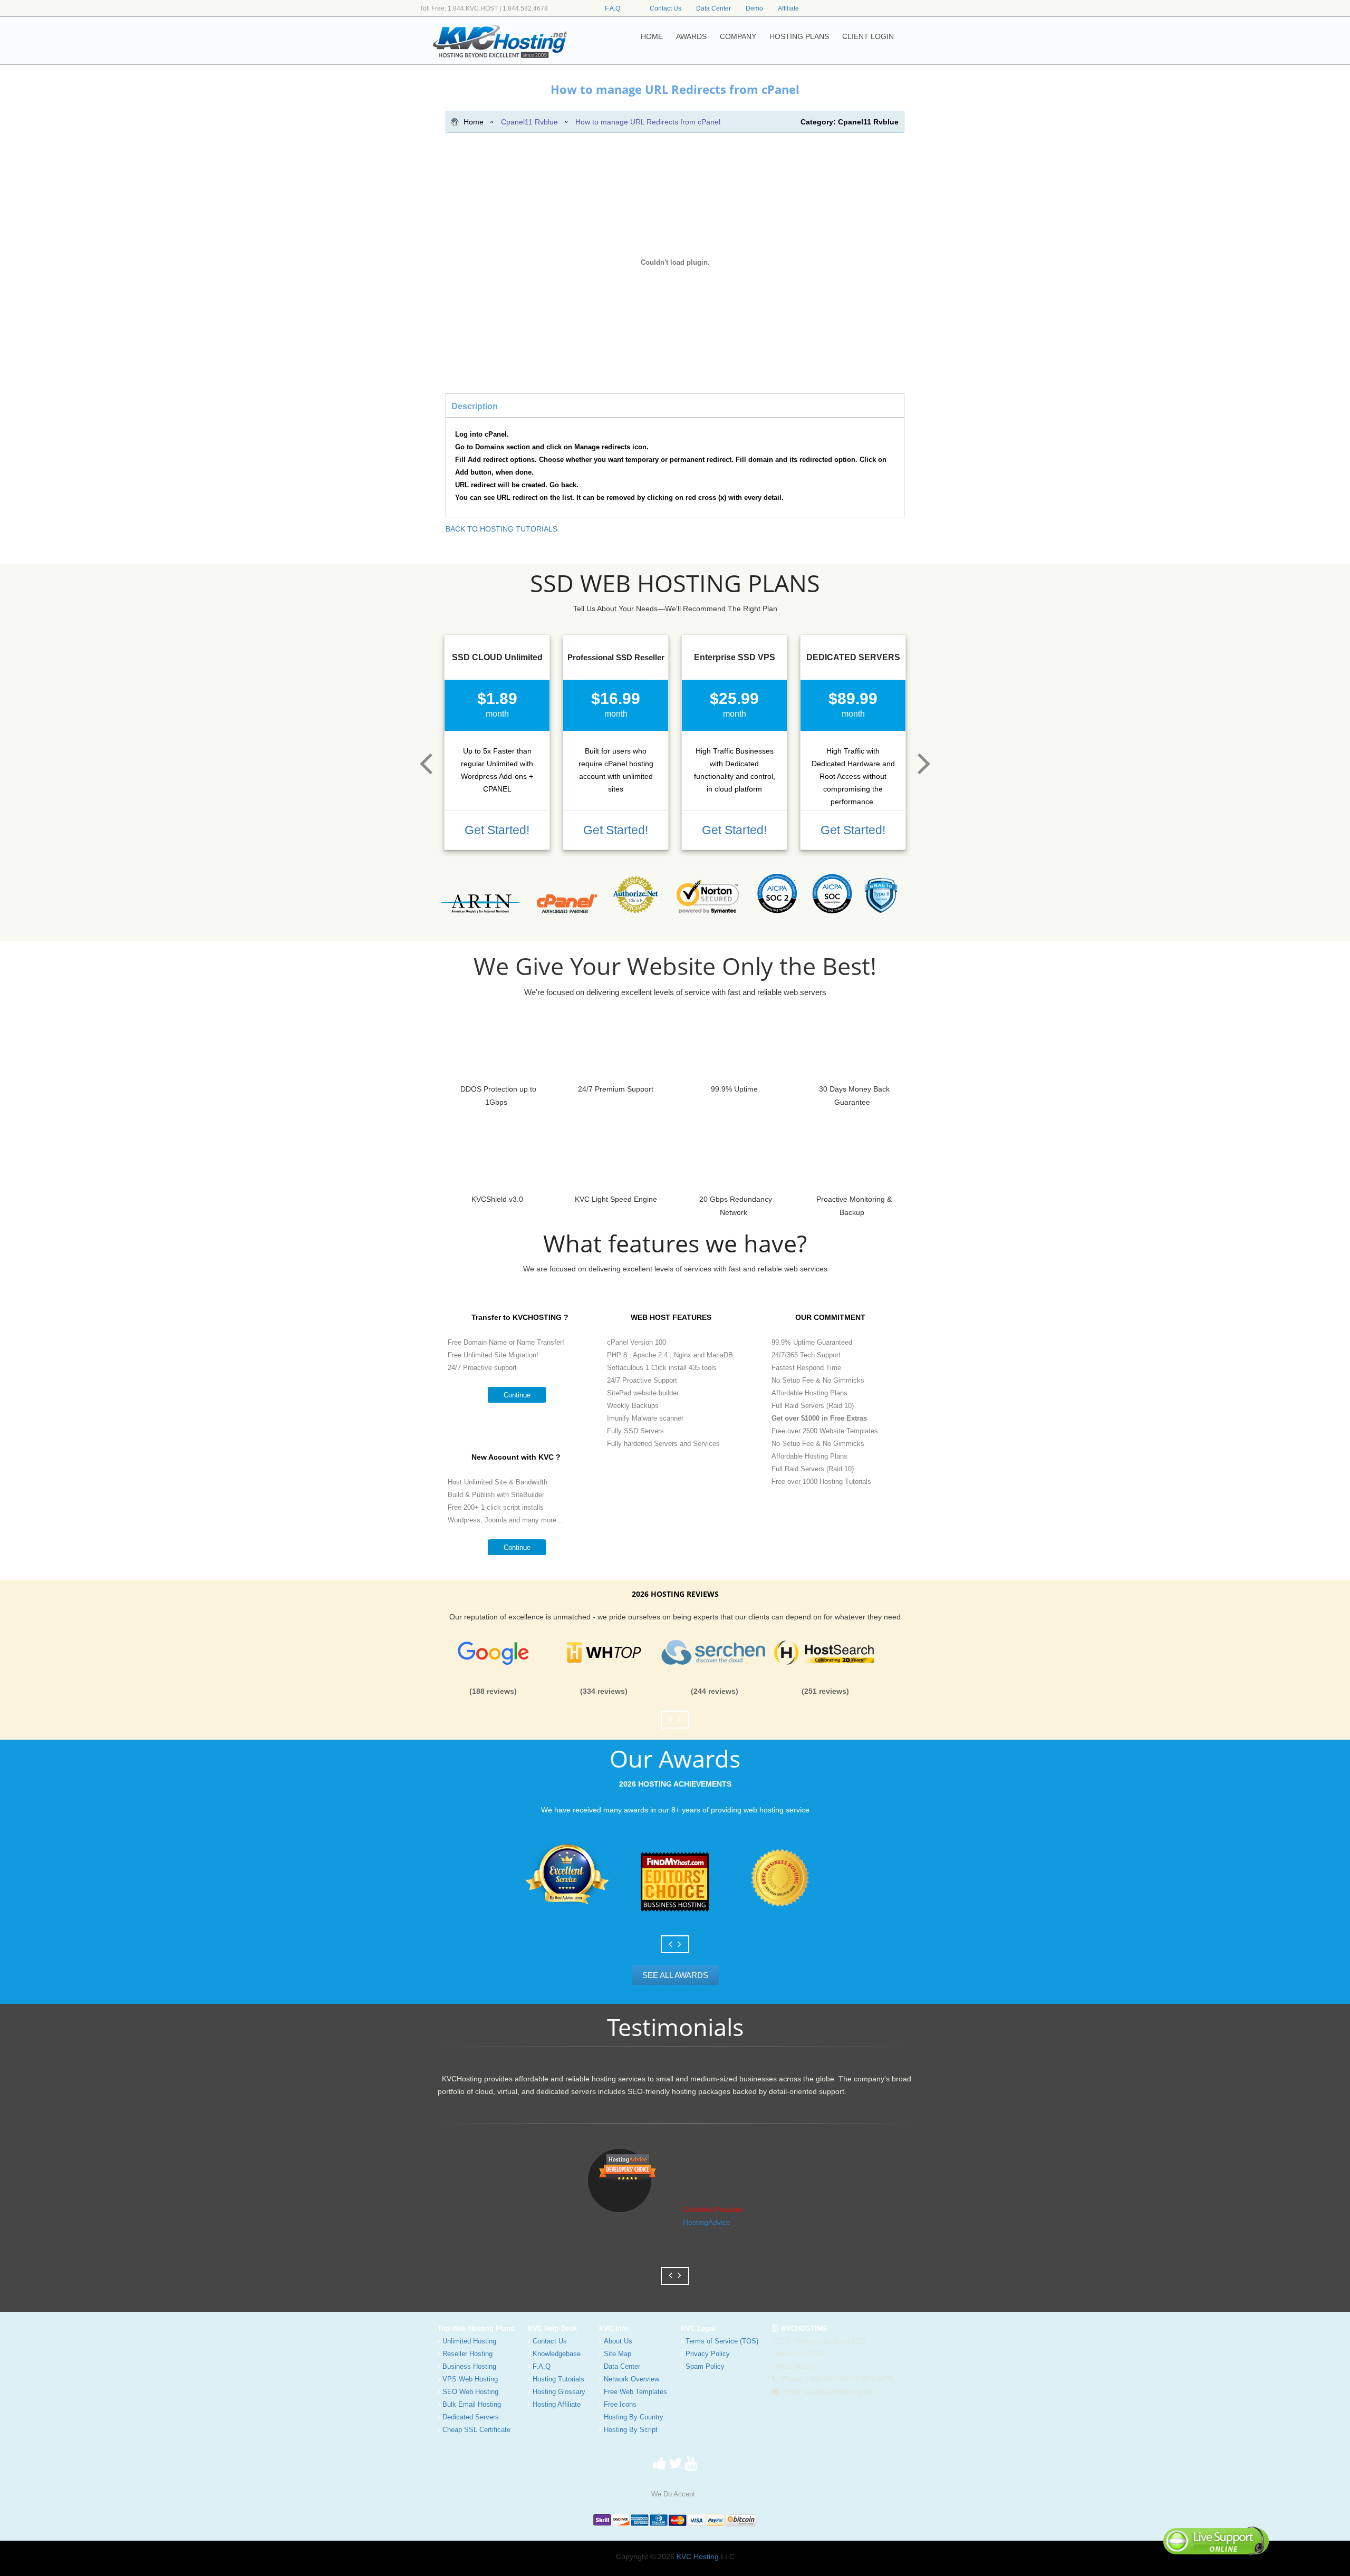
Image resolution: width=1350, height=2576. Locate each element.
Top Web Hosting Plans (476, 2328)
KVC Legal (698, 2328)
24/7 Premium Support (616, 1089)
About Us (618, 2341)
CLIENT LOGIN (868, 36)
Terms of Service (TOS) (722, 2341)
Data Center (713, 8)
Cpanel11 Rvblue (529, 122)
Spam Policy (705, 2366)
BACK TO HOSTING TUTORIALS (502, 529)
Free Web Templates (635, 2392)
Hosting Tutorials (558, 2379)
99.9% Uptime (734, 1089)
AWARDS (691, 36)
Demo (754, 8)
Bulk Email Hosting (472, 2404)
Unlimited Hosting (469, 2341)
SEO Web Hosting (470, 2392)
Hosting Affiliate (557, 2404)
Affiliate (788, 8)
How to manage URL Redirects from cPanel (648, 122)
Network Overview (631, 2379)
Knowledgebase (557, 2354)
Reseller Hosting (467, 2354)
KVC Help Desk (552, 2328)
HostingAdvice (707, 2222)
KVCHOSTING (802, 2328)
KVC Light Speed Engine (616, 1199)
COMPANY (738, 36)
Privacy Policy (708, 2354)
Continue (517, 1395)
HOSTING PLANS (799, 36)
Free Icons (620, 2404)
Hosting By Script (631, 2430)
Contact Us (666, 8)
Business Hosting (469, 2366)
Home (474, 122)
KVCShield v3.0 (497, 1199)
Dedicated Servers (471, 2417)
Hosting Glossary (559, 2392)
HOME (652, 36)
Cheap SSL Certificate (476, 2430)
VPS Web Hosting (470, 2379)
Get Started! (497, 830)
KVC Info (614, 2328)
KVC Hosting (698, 2556)
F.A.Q (613, 8)
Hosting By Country (634, 2417)
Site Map (618, 2354)
